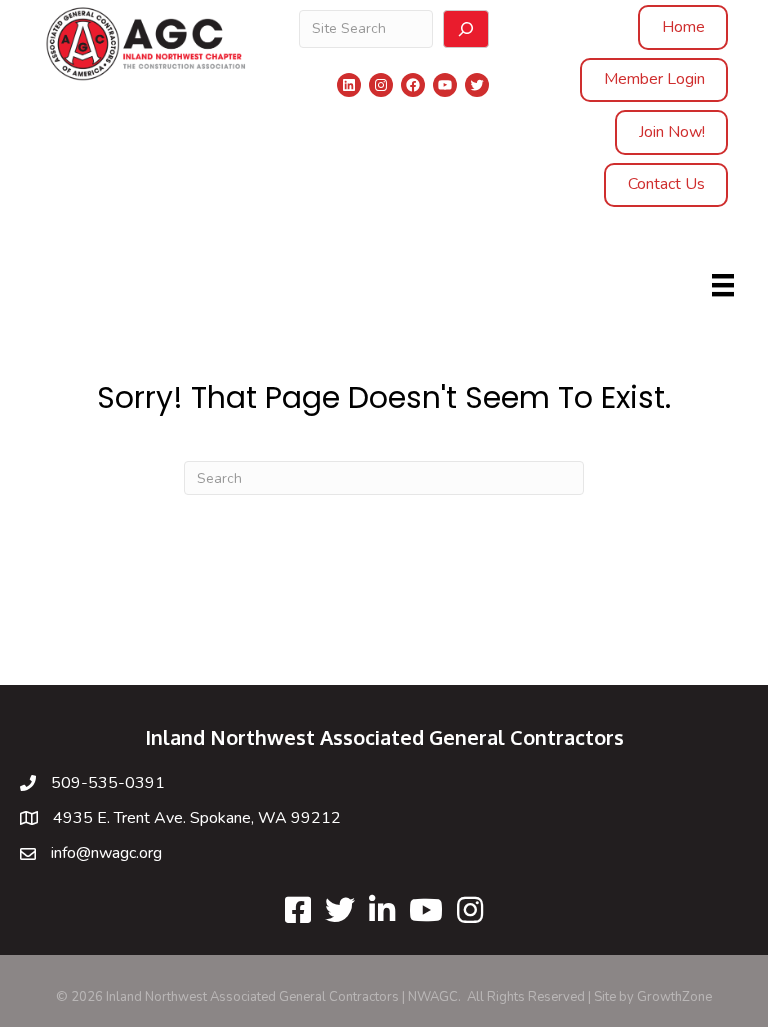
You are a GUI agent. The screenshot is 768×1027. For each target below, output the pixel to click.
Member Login (654, 79)
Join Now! (672, 132)
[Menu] (723, 285)
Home (683, 27)
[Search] (466, 29)
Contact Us (666, 184)
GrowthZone (674, 997)
